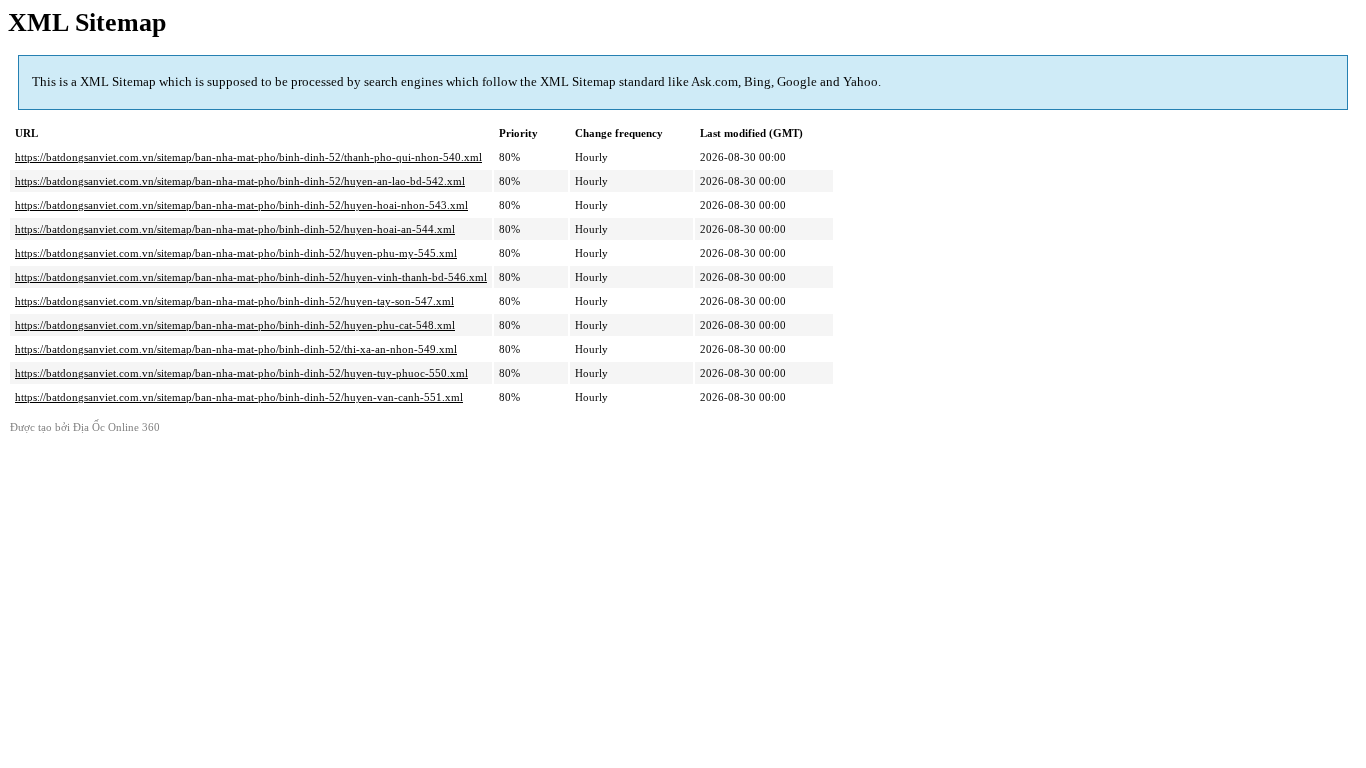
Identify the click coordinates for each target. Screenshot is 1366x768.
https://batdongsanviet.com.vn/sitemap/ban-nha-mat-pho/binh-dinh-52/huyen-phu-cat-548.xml (235, 325)
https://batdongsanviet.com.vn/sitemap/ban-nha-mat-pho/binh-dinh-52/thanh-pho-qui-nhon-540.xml (248, 157)
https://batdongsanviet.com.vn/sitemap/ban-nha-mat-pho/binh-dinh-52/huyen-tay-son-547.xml (234, 301)
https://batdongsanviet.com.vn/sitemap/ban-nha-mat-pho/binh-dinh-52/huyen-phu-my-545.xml (236, 253)
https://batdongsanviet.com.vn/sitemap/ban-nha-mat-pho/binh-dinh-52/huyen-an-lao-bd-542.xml (240, 181)
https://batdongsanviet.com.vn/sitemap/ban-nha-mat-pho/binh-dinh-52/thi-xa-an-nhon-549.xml (236, 349)
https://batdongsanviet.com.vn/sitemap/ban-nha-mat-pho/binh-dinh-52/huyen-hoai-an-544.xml (235, 229)
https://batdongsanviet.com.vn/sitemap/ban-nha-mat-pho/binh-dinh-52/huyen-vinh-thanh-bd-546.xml (251, 277)
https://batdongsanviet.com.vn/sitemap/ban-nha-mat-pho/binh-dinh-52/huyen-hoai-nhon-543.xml (241, 205)
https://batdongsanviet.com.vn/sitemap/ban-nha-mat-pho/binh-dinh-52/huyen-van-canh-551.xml (239, 397)
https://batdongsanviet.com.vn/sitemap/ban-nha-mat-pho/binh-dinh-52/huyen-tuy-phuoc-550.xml (241, 373)
